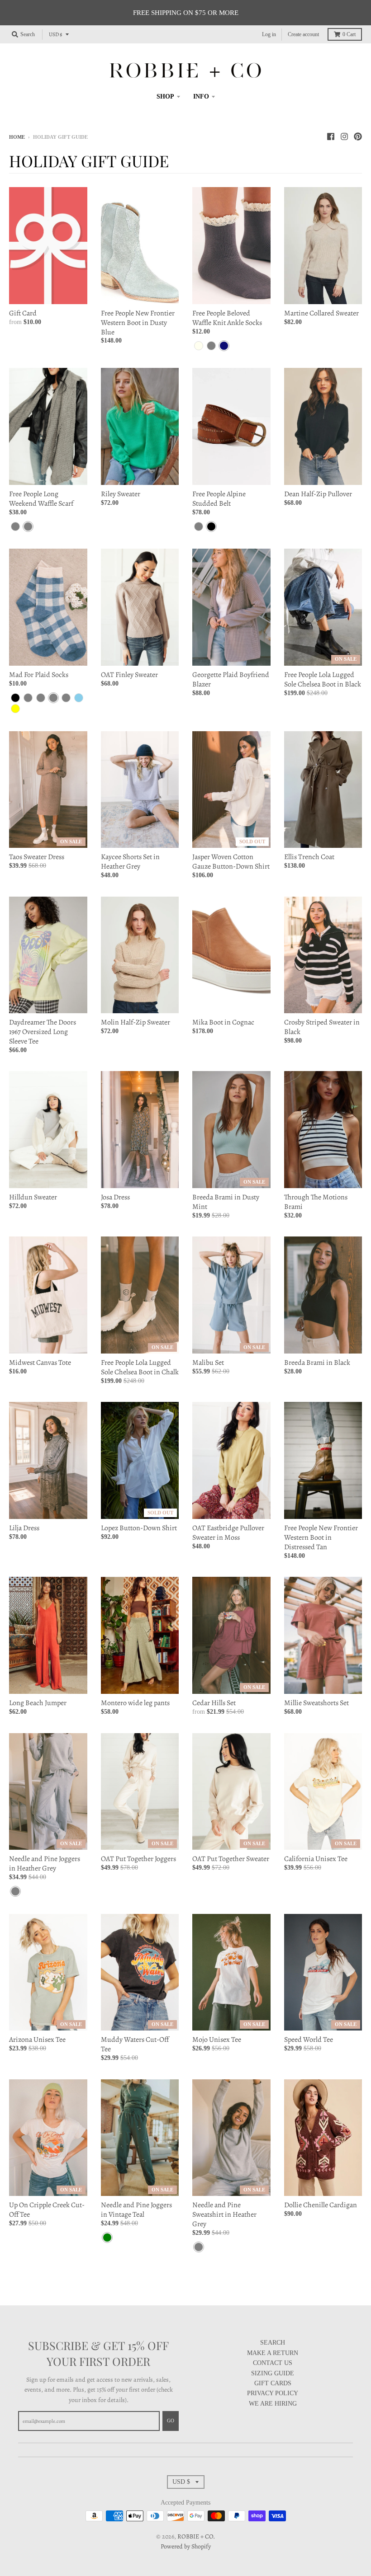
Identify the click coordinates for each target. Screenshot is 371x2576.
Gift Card (23, 313)
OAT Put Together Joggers (138, 1859)
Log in (269, 34)
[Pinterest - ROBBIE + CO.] (358, 136)
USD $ (56, 34)
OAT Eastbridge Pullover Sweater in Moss (228, 1533)
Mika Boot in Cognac (223, 1022)
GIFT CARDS (273, 2383)
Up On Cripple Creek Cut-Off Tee (47, 2210)
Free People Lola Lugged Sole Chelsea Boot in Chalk (140, 1367)
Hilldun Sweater (33, 1197)
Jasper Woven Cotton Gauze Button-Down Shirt (231, 862)
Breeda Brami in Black (317, 1363)
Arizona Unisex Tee (37, 2040)
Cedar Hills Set (214, 1703)
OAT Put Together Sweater (231, 1859)
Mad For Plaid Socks (39, 675)
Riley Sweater (121, 494)
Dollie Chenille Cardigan (321, 2205)
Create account (303, 34)
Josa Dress (115, 1197)
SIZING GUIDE (273, 2373)
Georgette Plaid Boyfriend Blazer (231, 679)
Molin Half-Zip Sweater (136, 1022)
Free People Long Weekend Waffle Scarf (41, 499)
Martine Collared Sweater (321, 313)
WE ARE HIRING (273, 2404)
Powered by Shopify (186, 2546)
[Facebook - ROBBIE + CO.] (331, 136)
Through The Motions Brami (316, 1202)
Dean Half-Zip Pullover (318, 494)
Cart (349, 34)
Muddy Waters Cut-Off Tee (135, 2044)
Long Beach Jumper (38, 1703)
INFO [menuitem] (201, 96)
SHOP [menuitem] (165, 96)
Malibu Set (208, 1363)
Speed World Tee (309, 2040)
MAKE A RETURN (273, 2353)
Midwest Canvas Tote (40, 1363)
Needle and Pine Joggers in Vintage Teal (136, 2210)
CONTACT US (273, 2363)
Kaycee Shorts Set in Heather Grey (130, 862)
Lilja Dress (24, 1528)
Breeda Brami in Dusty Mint (226, 1202)
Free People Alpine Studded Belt (219, 499)
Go (171, 2421)
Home (17, 137)
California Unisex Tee (316, 1859)
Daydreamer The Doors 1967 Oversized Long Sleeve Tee (43, 1032)
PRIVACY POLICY (273, 2393)
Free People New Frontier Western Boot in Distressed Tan (321, 1537)
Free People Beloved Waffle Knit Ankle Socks (227, 318)
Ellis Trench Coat (309, 857)
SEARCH (273, 2343)
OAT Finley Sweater (129, 675)
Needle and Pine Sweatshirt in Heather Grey (224, 2214)
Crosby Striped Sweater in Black (322, 1027)
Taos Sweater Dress (37, 857)
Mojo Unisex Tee (217, 2040)
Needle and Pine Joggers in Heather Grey (45, 1864)
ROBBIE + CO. (196, 2536)
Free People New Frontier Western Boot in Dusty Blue (138, 323)
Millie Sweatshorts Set (316, 1703)
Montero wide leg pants (135, 1703)
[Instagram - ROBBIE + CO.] (344, 136)
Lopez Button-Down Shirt (139, 1528)
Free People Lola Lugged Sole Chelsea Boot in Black (323, 679)
